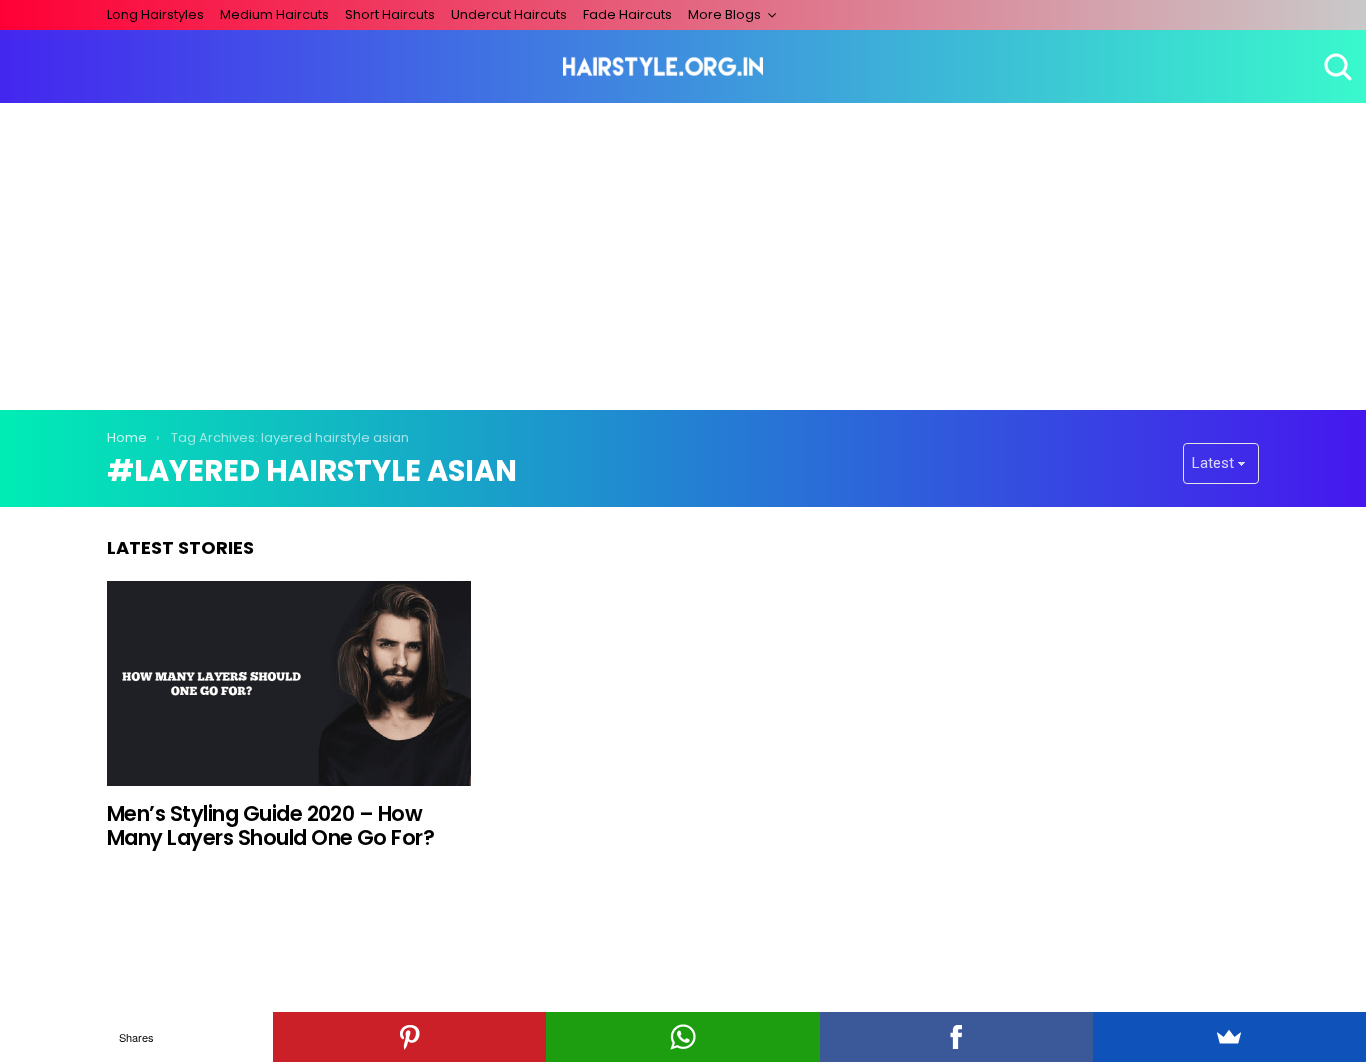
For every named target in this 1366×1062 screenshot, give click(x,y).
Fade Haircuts (627, 14)
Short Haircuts (390, 14)
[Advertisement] (683, 253)
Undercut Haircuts (509, 14)
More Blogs (724, 14)
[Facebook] (956, 1037)
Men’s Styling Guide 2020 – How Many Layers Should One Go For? (270, 825)
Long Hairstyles (155, 14)
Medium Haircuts (274, 14)
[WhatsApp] (682, 1037)
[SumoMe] (1229, 1037)
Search (1336, 67)
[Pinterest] (409, 1037)
